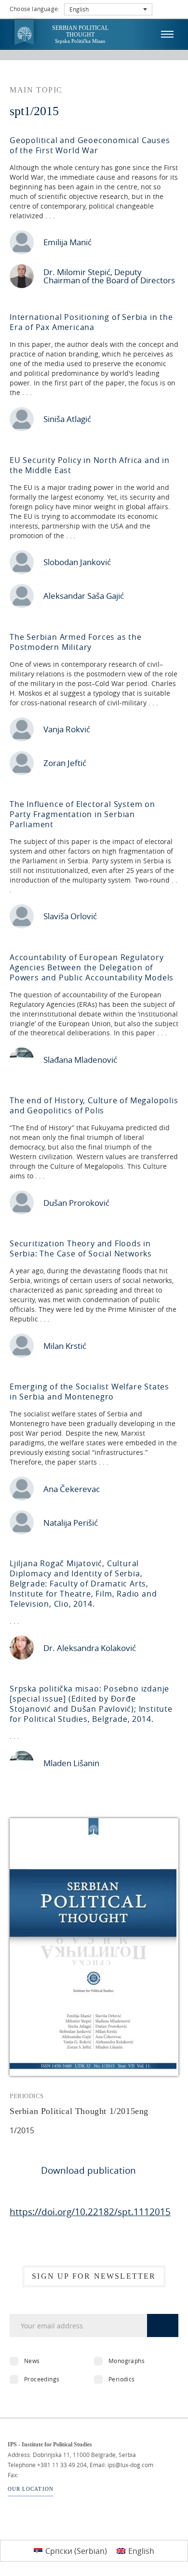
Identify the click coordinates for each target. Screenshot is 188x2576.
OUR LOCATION (31, 2489)
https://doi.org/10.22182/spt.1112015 (90, 2212)
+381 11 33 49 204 (62, 2465)
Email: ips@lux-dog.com (121, 2465)
